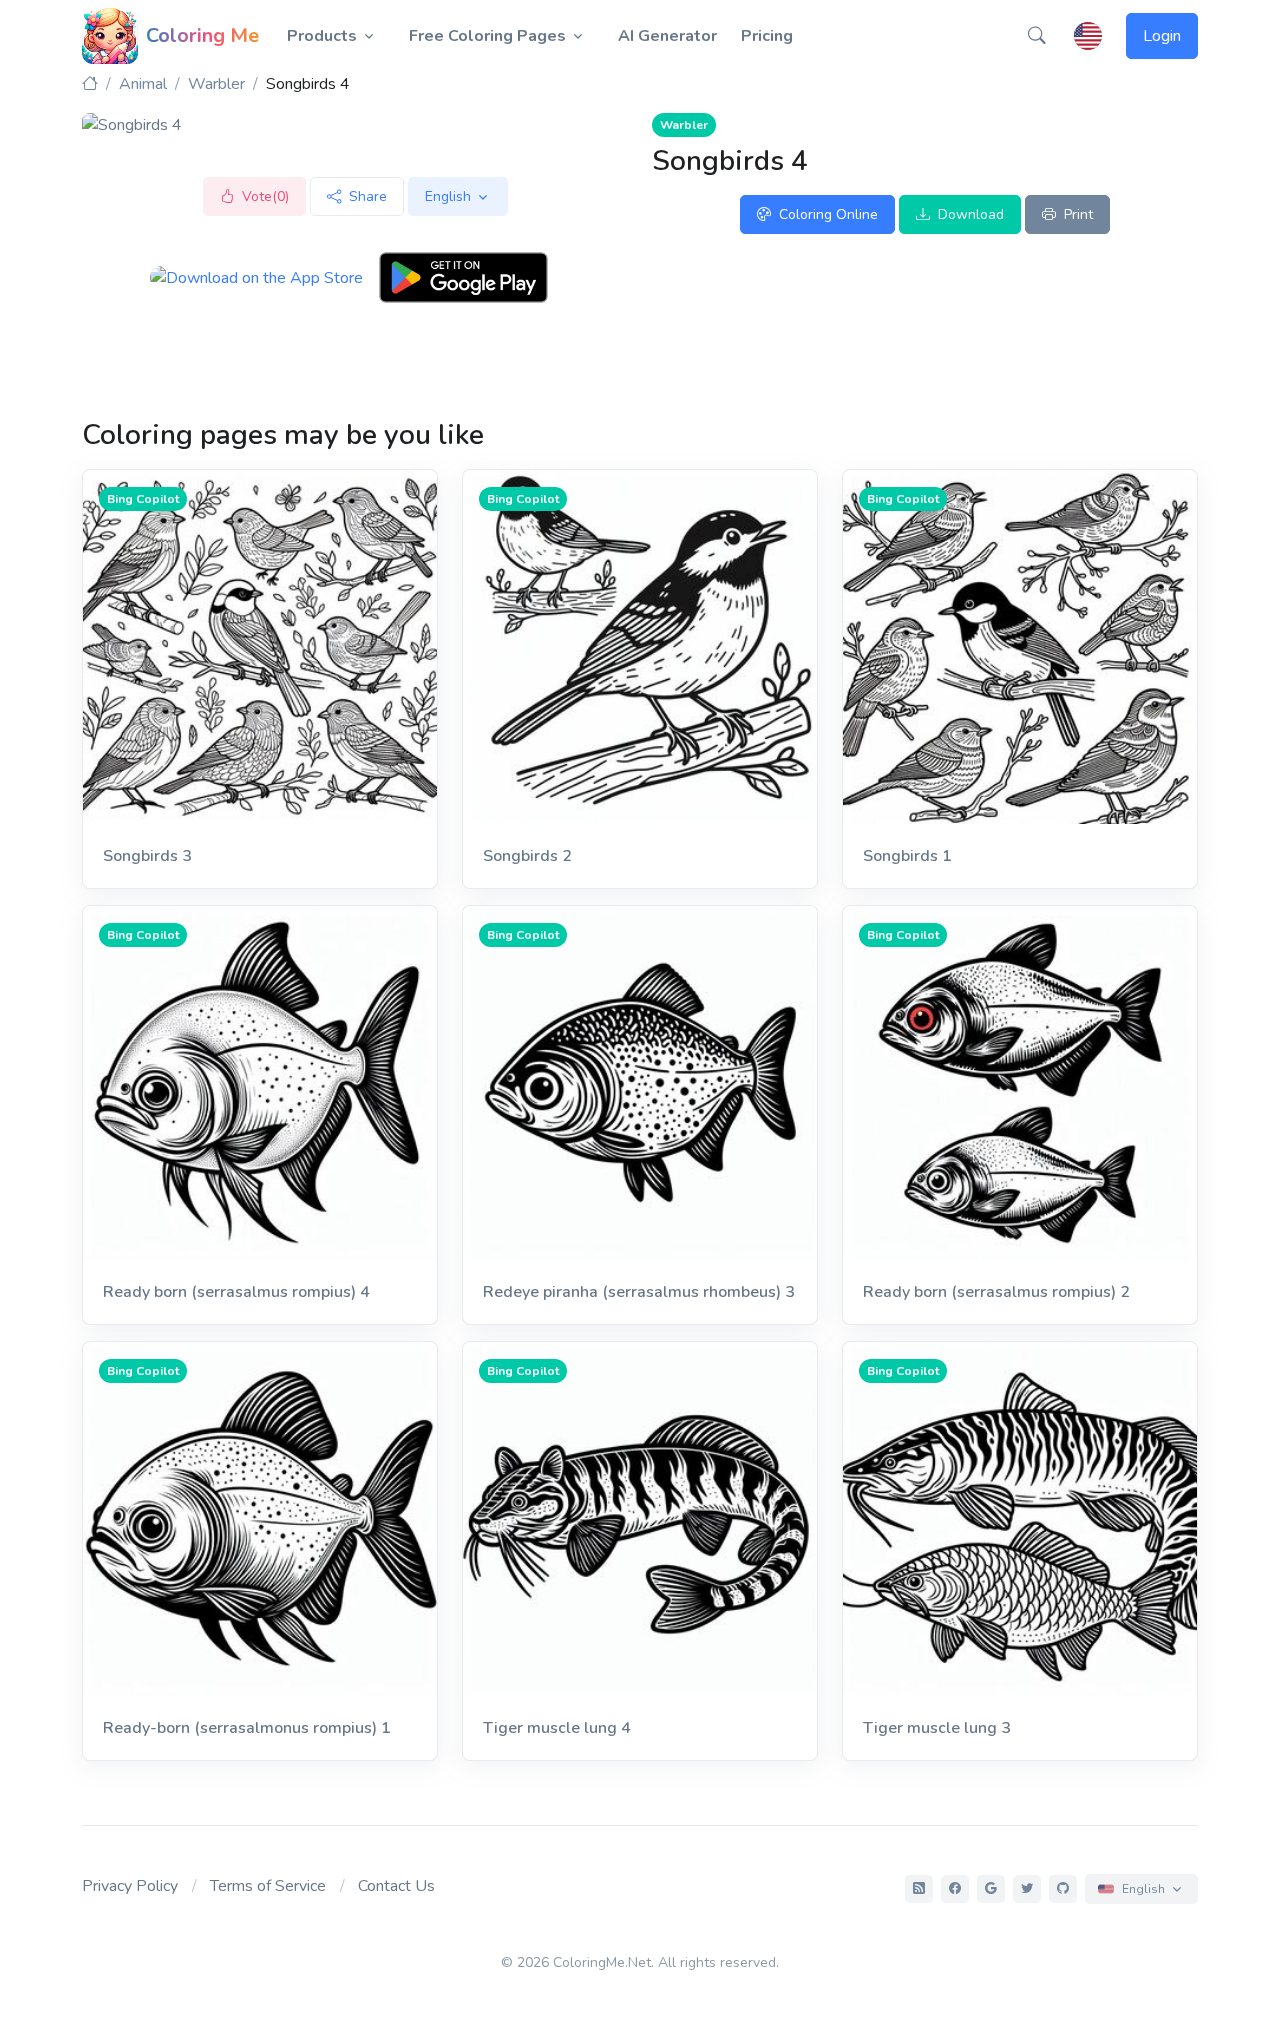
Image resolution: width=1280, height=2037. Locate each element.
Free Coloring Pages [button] (487, 36)
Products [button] (322, 36)
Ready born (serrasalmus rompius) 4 (236, 1292)
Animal (143, 84)
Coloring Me (202, 35)
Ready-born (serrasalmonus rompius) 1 (247, 1728)
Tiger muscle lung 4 (557, 1728)
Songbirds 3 (147, 856)
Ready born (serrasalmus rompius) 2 (996, 1292)
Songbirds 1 (907, 856)
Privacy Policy (130, 1886)
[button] (1037, 36)
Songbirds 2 (527, 856)
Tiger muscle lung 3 (937, 1728)
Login (1162, 36)
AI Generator (667, 36)
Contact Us (396, 1886)
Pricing (767, 36)
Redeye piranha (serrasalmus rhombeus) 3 (639, 1292)
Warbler (216, 84)
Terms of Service (268, 1886)
